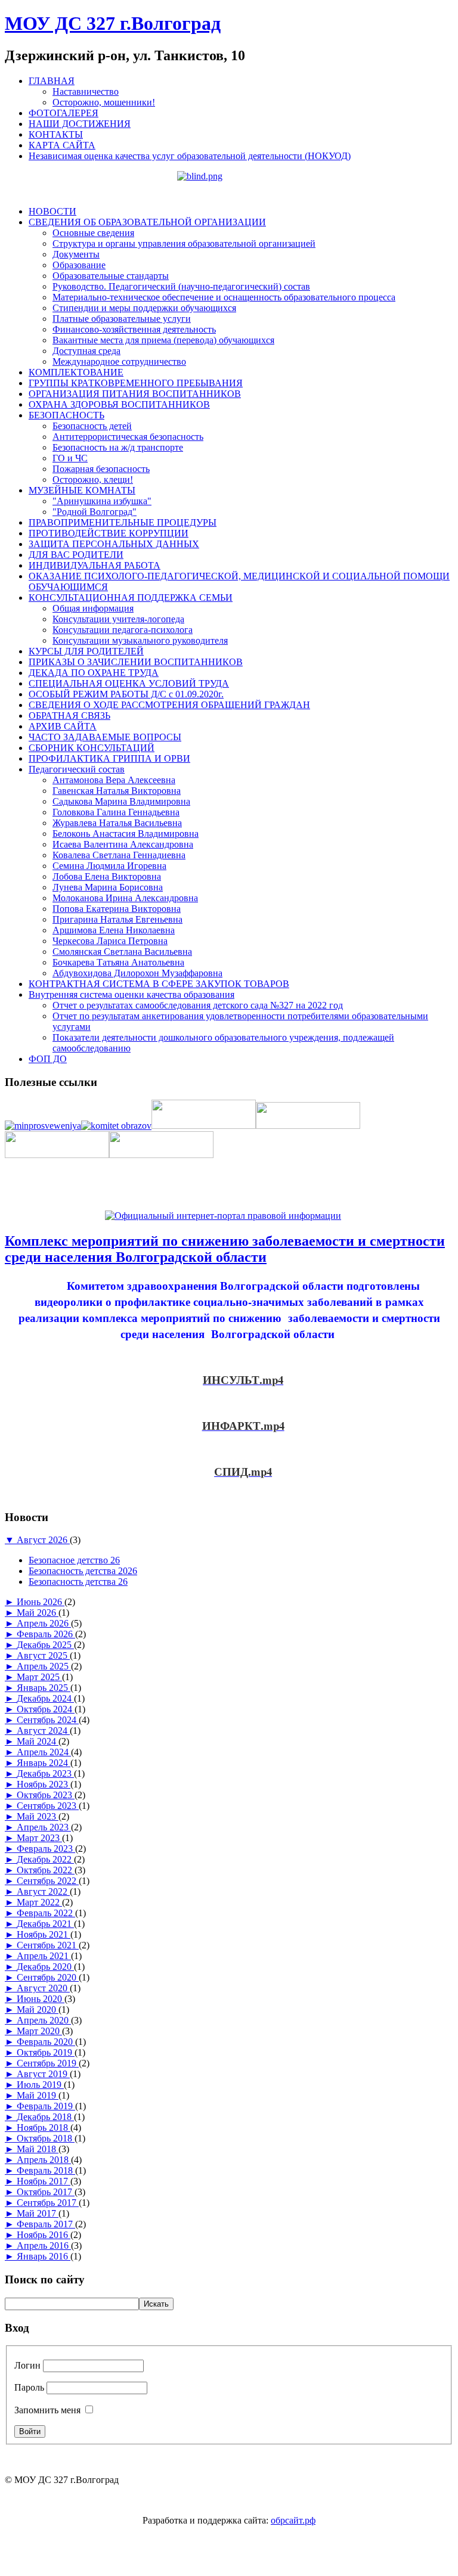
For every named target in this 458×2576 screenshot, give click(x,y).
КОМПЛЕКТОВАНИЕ (76, 372)
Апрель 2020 (44, 2020)
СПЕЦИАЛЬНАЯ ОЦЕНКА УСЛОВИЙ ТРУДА (129, 683)
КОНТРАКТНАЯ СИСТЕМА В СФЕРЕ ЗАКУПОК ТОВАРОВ (159, 984)
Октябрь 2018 (46, 2138)
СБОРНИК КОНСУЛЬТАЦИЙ (92, 748)
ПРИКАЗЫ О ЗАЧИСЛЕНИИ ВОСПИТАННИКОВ (136, 662)
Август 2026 (43, 1540)
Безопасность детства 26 (78, 1582)
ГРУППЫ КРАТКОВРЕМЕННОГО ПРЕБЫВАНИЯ (136, 383)
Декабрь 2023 (45, 1773)
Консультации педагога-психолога (123, 630)
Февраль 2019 (46, 2106)
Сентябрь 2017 (48, 2203)
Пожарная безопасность (101, 469)
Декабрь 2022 (45, 1859)
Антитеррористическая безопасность (128, 437)
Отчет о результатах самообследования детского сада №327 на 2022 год (198, 1005)
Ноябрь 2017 (44, 2181)
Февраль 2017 (46, 2224)
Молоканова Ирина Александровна (125, 898)
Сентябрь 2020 (48, 1977)
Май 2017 (38, 2213)
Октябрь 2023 (46, 1795)
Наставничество (86, 91)
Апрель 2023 (44, 1827)
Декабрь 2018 (45, 2117)
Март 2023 (39, 1838)
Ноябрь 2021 (44, 1934)
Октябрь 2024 (46, 1709)
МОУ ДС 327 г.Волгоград (113, 23)
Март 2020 (39, 2031)
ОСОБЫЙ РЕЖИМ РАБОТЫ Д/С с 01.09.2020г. (126, 694)
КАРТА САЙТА (62, 145)
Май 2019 (38, 2095)
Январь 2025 (44, 1688)
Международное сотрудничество (119, 361)
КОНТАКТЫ (56, 134)
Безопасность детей (92, 426)
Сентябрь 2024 (48, 1720)
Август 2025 (43, 1655)
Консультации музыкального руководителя (140, 640)
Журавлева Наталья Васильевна (117, 823)
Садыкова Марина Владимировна (121, 801)
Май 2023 (38, 1816)
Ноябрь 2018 (44, 2127)
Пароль (29, 2387)
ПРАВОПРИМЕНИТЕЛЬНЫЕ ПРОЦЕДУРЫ (123, 522)
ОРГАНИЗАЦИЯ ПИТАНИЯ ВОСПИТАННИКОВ (135, 394)
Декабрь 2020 (45, 1967)
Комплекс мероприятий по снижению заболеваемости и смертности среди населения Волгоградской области (225, 1249)
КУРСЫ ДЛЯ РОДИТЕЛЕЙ (86, 651)
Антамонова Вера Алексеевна (114, 780)
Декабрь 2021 (45, 1924)
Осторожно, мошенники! (104, 102)
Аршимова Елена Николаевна (114, 930)
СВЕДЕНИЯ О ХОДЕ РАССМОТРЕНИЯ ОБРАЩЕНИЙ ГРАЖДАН (169, 705)
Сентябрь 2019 (48, 2063)
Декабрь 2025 (45, 1645)
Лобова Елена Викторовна (107, 876)
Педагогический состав (77, 769)
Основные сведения (93, 233)
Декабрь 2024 (45, 1698)
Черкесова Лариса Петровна (110, 941)
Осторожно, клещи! (93, 479)
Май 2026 (38, 1613)
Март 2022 (39, 1902)
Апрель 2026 (44, 1623)
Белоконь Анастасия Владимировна (126, 834)
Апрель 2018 (44, 2160)
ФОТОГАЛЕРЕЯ (64, 113)
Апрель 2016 (44, 2246)
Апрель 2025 (44, 1666)
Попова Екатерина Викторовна (117, 909)
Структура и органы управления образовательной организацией (184, 243)
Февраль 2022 (46, 1913)
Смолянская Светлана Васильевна (122, 952)
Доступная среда (86, 351)
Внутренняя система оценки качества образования (131, 994)
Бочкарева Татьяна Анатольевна (118, 962)
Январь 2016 (44, 2256)
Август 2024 (43, 1731)
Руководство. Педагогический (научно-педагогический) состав (181, 286)
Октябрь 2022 (46, 1870)
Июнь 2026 (41, 1602)
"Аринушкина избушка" (102, 501)
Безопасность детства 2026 (83, 1571)
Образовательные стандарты (111, 276)
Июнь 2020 (41, 1999)
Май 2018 (38, 2149)
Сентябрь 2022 (48, 1881)
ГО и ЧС (70, 458)
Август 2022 (43, 1891)
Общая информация (93, 608)
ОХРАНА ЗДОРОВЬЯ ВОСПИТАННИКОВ (119, 404)
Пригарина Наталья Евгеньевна (117, 919)
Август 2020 (43, 1988)
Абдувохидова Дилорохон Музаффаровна (137, 973)
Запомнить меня (47, 2410)
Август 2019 (43, 2074)
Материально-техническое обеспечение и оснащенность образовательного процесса (224, 297)
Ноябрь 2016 (44, 2235)
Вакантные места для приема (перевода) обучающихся (163, 340)
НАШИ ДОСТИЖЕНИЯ (80, 124)
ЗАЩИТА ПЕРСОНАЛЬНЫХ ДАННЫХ (114, 544)
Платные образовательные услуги (122, 319)
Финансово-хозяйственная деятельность (134, 329)
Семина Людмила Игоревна (109, 866)
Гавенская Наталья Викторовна (117, 791)
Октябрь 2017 (46, 2192)
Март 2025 (39, 1677)
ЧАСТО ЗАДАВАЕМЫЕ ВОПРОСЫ (105, 737)
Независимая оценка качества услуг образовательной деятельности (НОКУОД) (190, 156)
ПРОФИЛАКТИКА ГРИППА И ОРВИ (109, 758)
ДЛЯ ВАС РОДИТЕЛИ (76, 555)
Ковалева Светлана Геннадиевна (119, 855)
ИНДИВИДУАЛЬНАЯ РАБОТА (95, 565)
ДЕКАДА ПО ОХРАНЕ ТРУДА (94, 673)
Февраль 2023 (46, 1849)
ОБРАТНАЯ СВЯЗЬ (69, 716)
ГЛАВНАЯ (52, 81)
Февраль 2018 (46, 2170)
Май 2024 (38, 1741)
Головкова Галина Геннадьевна (116, 812)
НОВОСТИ (52, 211)
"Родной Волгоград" (95, 512)
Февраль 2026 (46, 1634)
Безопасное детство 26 (74, 1560)
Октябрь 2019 (46, 2052)
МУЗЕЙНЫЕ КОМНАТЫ (82, 490)
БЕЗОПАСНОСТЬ (66, 415)
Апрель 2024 (44, 1752)
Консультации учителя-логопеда (118, 619)
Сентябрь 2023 (48, 1806)
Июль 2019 (40, 2085)
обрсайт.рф (293, 2520)
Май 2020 (38, 2009)
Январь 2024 (44, 1763)
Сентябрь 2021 (48, 1945)
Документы (76, 254)
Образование (79, 265)
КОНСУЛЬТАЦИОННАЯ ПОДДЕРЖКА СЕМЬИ (131, 598)
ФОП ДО (48, 1059)
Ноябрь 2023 (44, 1784)
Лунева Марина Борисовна (108, 887)
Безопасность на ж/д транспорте (118, 447)
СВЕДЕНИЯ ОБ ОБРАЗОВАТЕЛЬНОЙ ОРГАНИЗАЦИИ (147, 222)
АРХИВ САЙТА (63, 726)
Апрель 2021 (44, 1956)
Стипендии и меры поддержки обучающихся (144, 308)
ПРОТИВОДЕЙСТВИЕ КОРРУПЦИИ (109, 533)
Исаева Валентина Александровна (123, 844)
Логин (27, 2365)
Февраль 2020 (46, 2042)
